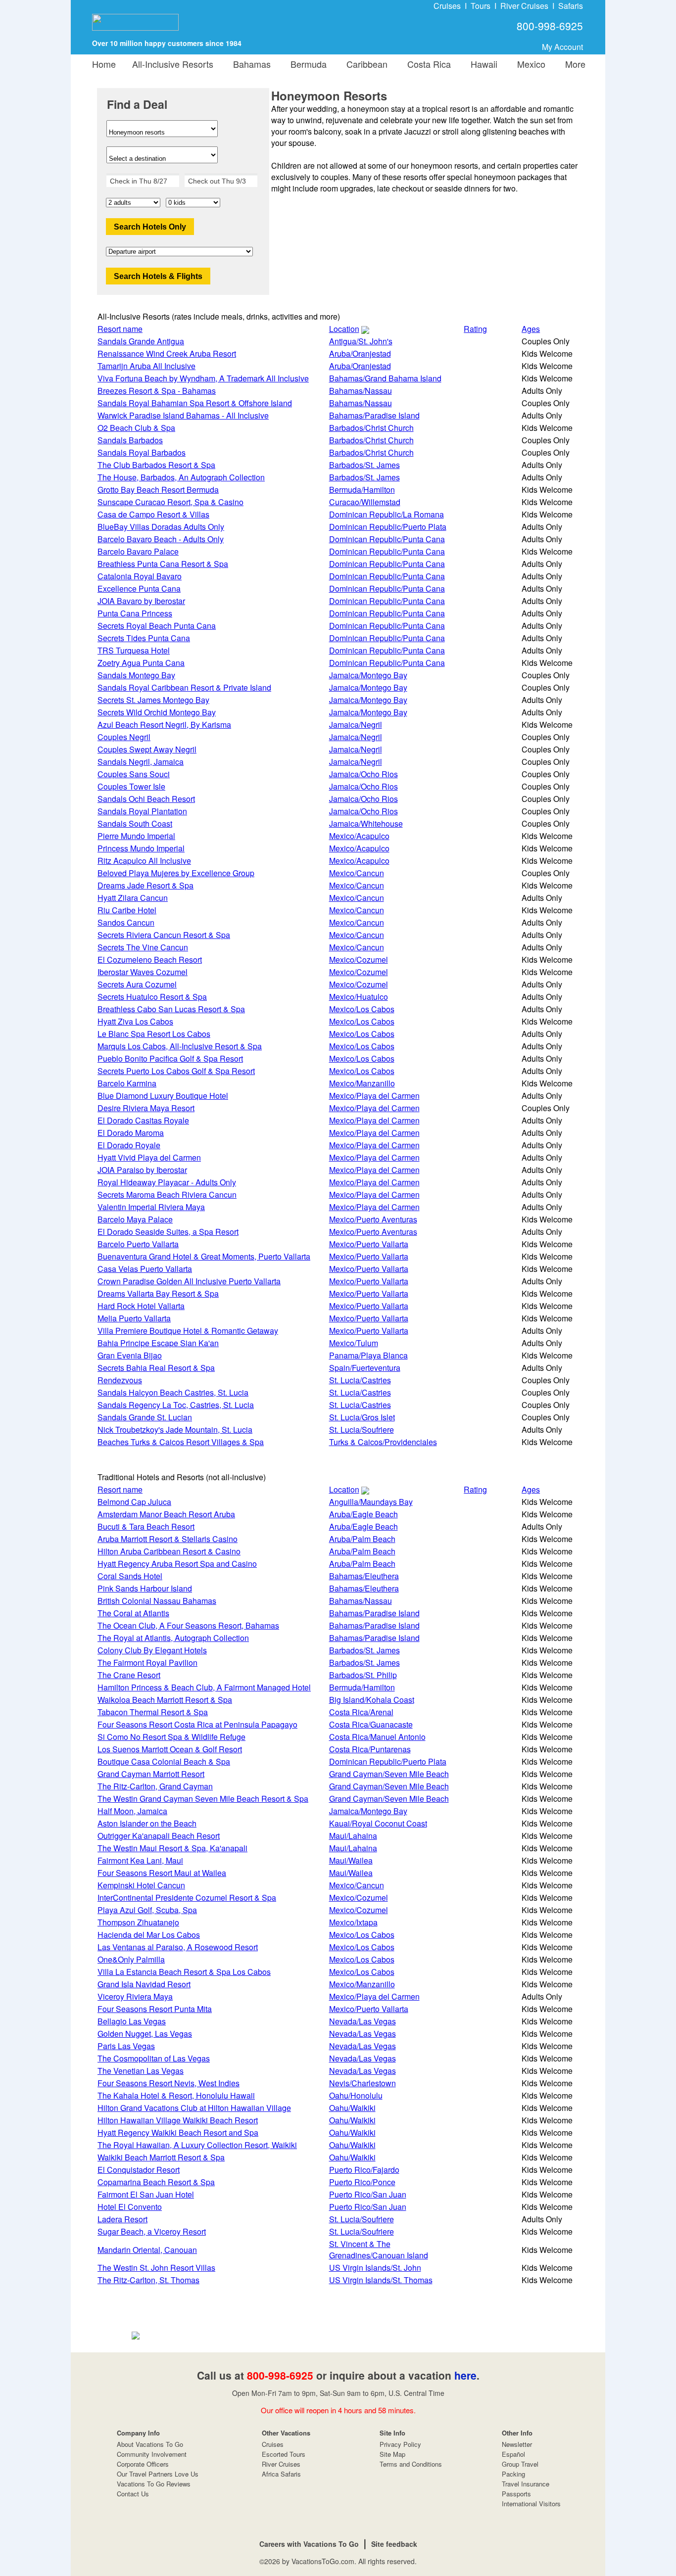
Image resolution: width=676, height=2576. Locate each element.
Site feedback (394, 2544)
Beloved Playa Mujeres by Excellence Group (176, 873)
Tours (481, 6)
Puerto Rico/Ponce (362, 2182)
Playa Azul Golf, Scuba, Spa (147, 1910)
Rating (475, 329)
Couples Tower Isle (131, 786)
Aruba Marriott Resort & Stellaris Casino (168, 1539)
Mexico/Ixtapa (353, 1922)
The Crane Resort (129, 1675)
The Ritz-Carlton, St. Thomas (148, 2280)
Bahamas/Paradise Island (374, 415)
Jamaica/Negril (356, 725)
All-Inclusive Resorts (173, 64)
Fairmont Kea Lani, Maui (140, 1860)
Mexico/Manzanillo (362, 1083)
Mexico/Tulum (354, 1343)
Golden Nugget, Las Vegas (145, 2034)
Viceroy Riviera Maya (135, 1996)
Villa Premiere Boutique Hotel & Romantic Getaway (188, 1331)
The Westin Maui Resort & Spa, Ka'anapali (172, 1848)
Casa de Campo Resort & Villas (153, 514)
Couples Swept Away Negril (147, 749)
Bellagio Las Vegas (132, 2021)
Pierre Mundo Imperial (136, 836)
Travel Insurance (526, 2484)
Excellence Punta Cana (139, 588)
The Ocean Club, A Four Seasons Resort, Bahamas (188, 1625)
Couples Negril (124, 737)
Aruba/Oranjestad (360, 353)
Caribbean (364, 64)
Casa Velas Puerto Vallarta (145, 1269)
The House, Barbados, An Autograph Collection (181, 477)
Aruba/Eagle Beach (363, 1514)
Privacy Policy (400, 2444)
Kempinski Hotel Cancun (141, 1885)
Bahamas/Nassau (361, 391)
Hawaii (482, 64)
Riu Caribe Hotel (127, 910)
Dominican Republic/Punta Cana (387, 539)
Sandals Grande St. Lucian (145, 1417)
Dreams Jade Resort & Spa (145, 885)
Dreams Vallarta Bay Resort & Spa (158, 1293)
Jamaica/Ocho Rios (363, 774)
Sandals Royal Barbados (142, 452)
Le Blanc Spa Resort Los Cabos (154, 1034)
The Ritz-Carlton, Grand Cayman (155, 1786)
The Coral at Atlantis (133, 1613)
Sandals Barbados (130, 440)
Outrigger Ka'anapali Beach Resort (159, 1836)
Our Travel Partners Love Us (158, 2474)
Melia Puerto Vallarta (134, 1318)
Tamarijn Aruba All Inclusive (146, 366)
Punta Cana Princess (135, 613)
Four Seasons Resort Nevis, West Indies (169, 2083)
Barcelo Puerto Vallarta (138, 1244)
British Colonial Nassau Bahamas (157, 1601)
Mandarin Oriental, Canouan (147, 2250)
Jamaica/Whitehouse (366, 823)
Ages (531, 329)
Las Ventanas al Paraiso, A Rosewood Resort (178, 1947)
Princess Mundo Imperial (141, 848)
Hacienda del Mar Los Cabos (149, 1935)
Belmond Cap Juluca (134, 1502)
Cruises (447, 6)
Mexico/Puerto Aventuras (373, 1219)
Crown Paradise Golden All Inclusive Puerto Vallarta (189, 1281)
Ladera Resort (122, 2219)
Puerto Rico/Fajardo (364, 2170)
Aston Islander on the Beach (147, 1823)
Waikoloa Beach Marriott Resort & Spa (165, 1700)
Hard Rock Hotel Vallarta (141, 1306)
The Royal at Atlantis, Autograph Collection (173, 1638)
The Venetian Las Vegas (141, 2071)
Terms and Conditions (411, 2464)
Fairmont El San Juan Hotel (146, 2194)
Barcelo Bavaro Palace (138, 551)
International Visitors (531, 2504)
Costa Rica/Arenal (361, 1712)
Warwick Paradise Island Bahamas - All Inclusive (183, 415)
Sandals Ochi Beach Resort (146, 799)
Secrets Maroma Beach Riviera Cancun (167, 1194)
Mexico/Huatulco (359, 997)
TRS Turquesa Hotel (134, 650)
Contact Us (133, 2494)
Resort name (120, 329)
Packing (513, 2474)
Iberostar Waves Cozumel (143, 972)
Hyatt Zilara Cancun (133, 898)
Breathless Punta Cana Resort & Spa (163, 564)
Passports (516, 2494)
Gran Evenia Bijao (130, 1355)
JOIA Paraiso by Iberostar (142, 1170)
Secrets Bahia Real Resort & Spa (156, 1368)
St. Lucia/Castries (360, 1380)
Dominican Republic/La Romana (386, 514)
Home (104, 64)
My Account (562, 47)
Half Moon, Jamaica (132, 1811)
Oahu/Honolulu (356, 2095)
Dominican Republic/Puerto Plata (388, 527)
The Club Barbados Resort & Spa (156, 465)
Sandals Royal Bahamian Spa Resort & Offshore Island (195, 403)
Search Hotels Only (150, 227)
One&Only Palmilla (131, 1959)
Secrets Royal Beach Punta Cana (157, 626)
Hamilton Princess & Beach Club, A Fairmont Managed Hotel (204, 1687)
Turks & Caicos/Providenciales (383, 1442)
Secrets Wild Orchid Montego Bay (157, 712)
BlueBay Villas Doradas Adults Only (161, 527)
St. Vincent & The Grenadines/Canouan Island (379, 2249)
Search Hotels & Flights (158, 276)
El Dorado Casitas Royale (143, 1120)
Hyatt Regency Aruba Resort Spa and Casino (177, 1564)
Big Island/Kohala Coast (372, 1700)
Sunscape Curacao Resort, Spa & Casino (170, 502)
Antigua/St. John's (361, 341)
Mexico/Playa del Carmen (374, 1096)
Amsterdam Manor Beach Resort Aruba (166, 1514)
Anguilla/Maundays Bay (371, 1502)
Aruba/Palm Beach (362, 1539)
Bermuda (306, 64)
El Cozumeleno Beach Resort (150, 960)
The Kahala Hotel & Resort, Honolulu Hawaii (176, 2095)
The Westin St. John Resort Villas (156, 2268)
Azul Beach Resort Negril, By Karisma (164, 725)
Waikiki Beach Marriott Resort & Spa (161, 2157)
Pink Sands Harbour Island (145, 1588)
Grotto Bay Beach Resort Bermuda (158, 490)
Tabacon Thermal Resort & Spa (153, 1712)
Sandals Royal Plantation (142, 811)
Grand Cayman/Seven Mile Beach (389, 1774)
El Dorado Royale (129, 1145)
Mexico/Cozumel (359, 960)
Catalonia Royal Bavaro (140, 576)
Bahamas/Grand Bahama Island (385, 378)
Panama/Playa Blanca (368, 1355)
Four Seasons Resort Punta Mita (155, 2009)
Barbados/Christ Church (371, 428)
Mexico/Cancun (357, 873)
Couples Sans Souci (134, 774)
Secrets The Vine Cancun (143, 947)
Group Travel (520, 2464)
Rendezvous (120, 1380)
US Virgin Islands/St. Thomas (381, 2280)
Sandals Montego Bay (136, 675)
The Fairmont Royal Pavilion (147, 1663)
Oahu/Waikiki (352, 2108)
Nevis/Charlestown (362, 2083)
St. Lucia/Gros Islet (362, 1417)
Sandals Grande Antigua (141, 341)
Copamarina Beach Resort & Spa (156, 2182)
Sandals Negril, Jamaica (141, 762)
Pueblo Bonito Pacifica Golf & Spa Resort (170, 1058)
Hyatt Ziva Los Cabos (135, 1021)
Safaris (571, 6)
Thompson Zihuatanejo (138, 1922)
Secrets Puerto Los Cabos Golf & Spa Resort (176, 1071)
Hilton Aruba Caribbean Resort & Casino (169, 1551)
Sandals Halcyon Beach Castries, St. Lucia (173, 1392)
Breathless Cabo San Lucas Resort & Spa (171, 1009)
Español (513, 2454)
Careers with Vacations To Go (309, 2544)
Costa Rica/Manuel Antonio (377, 1737)
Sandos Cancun (126, 922)
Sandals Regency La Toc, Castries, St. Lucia (176, 1405)
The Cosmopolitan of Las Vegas (154, 2058)
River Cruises (524, 6)
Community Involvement (152, 2454)
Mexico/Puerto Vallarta (369, 1244)
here (465, 2375)
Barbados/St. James (364, 465)
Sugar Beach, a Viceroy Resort (152, 2231)
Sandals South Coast (135, 823)
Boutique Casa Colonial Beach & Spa (164, 1761)
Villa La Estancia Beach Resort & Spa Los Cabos (184, 1972)
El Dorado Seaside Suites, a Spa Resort (168, 1232)
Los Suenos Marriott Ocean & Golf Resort (170, 1749)
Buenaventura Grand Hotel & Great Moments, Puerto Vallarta (204, 1256)
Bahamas (249, 64)
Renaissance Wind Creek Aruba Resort (167, 353)
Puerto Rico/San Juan (368, 2194)
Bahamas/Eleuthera (364, 1576)
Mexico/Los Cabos (362, 1009)
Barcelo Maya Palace (135, 1219)
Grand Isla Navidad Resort (144, 1984)
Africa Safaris (281, 2474)
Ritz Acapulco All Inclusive (144, 861)
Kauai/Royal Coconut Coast (378, 1823)
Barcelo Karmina (127, 1083)
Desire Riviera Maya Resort (146, 1108)
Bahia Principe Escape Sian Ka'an (158, 1343)
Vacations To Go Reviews (154, 2484)
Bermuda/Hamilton (362, 490)
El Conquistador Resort (139, 2170)
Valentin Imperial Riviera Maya (151, 1207)
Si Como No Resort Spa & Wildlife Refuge (171, 1737)
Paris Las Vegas (126, 2046)
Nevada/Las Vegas (362, 2021)
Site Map (392, 2454)
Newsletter (517, 2444)
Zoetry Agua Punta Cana (141, 663)
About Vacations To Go (150, 2444)
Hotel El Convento (130, 2207)
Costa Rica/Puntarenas (370, 1749)
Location (344, 329)
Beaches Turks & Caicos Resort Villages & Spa (181, 1442)
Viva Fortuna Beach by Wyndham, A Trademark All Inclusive (203, 378)
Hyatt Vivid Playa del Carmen (149, 1157)
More (573, 64)
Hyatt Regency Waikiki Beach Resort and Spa (178, 2132)
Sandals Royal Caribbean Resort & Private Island (184, 687)
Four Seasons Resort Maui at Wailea (162, 1873)
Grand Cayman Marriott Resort (151, 1774)
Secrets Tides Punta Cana (144, 638)
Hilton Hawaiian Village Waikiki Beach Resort (178, 2120)
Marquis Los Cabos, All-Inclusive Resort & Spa (180, 1046)
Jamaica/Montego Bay (368, 675)
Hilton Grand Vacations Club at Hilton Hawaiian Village (194, 2108)
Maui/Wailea (351, 1860)
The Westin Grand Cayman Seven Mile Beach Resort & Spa (203, 1799)
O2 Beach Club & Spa (136, 428)
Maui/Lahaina (353, 1836)
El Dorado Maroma (131, 1133)
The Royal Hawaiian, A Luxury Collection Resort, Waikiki (197, 2145)
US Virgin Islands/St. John (375, 2268)
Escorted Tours (284, 2454)
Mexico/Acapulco (359, 836)
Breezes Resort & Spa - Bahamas (157, 391)
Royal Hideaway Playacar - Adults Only (167, 1182)
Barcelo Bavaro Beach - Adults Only (161, 539)
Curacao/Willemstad (365, 502)
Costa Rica (427, 64)
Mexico (529, 64)
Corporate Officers (143, 2464)
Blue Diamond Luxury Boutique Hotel (163, 1096)
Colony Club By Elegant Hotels (152, 1650)
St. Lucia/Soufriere (362, 1429)
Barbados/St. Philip (363, 1675)
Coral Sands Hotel (130, 1576)
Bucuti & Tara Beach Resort (146, 1526)
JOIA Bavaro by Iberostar (141, 601)
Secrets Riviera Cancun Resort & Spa (164, 935)
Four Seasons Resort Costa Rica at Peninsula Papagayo (197, 1724)
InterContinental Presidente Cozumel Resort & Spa (187, 1897)
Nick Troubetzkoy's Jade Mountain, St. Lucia (175, 1429)
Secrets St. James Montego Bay (153, 700)
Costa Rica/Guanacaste (371, 1724)
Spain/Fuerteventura (365, 1368)
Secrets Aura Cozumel (137, 984)
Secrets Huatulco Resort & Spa (152, 997)
